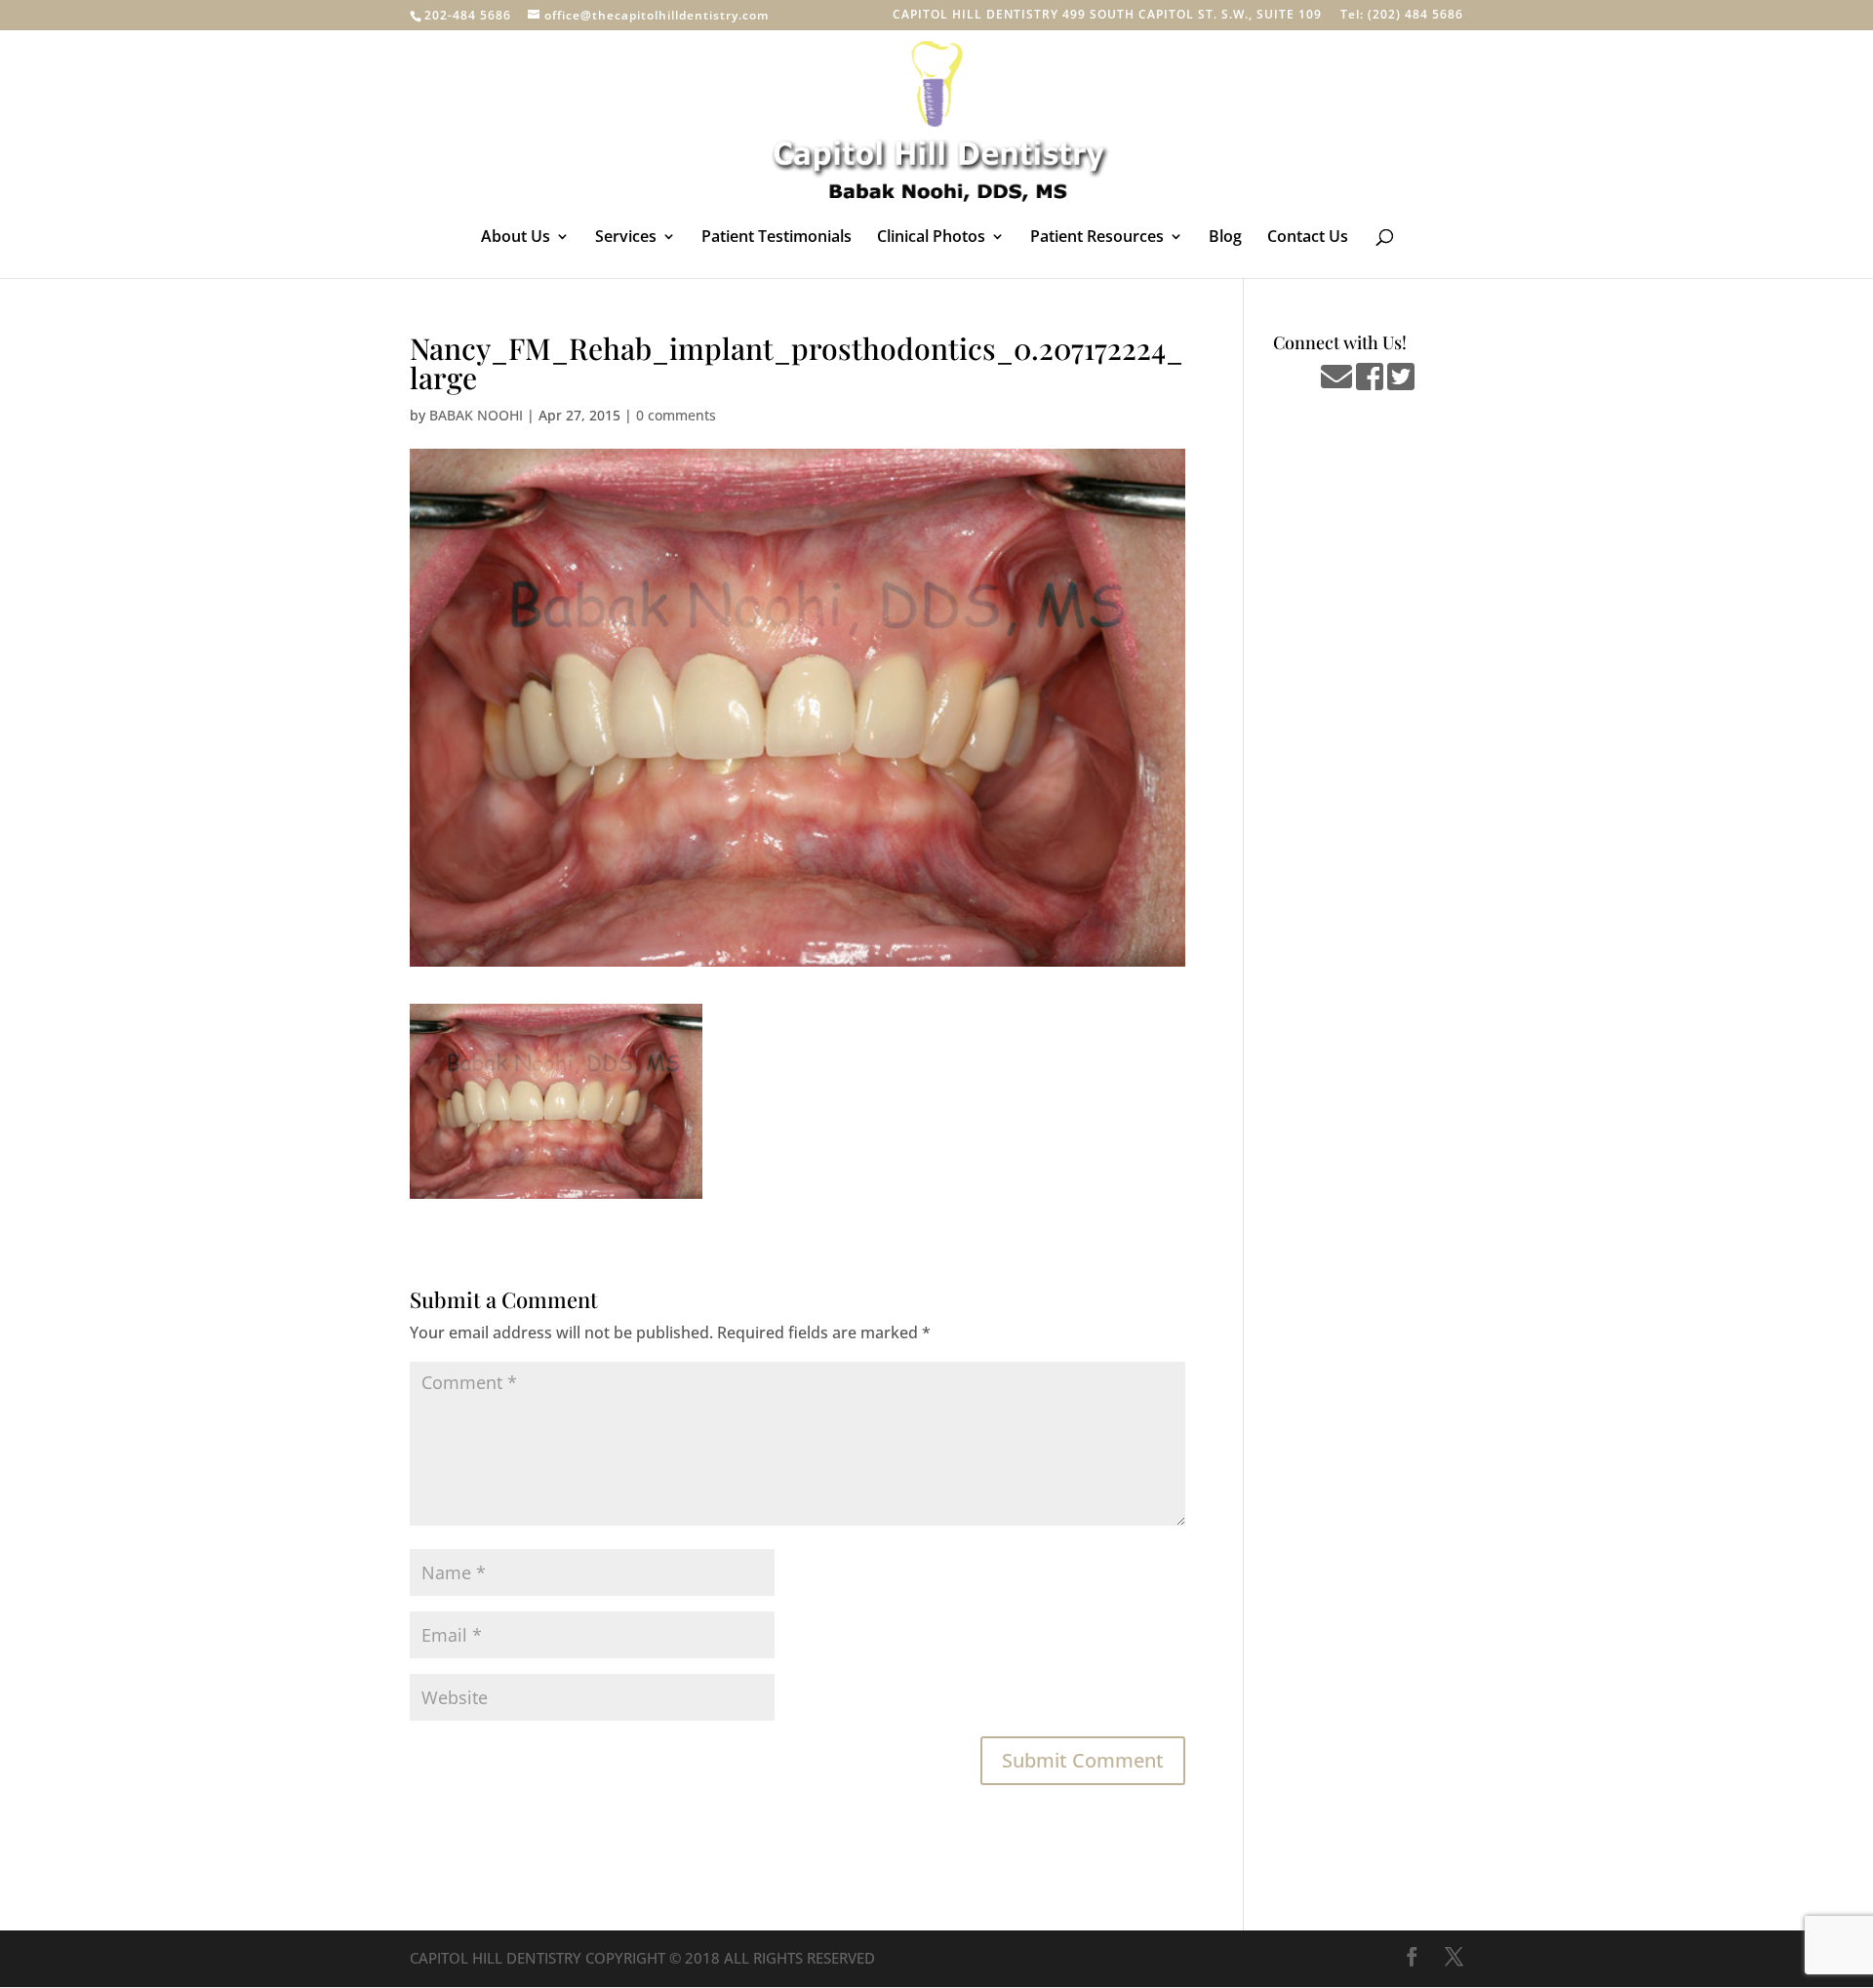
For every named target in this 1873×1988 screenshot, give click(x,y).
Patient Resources (1097, 238)
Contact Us (1308, 238)
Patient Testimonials (777, 238)
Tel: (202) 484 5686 (1402, 16)
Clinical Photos (931, 238)
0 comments (676, 415)
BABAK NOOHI (476, 415)
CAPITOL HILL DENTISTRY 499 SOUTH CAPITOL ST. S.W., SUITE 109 (1107, 16)
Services (626, 238)
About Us (516, 238)
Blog (1225, 238)
